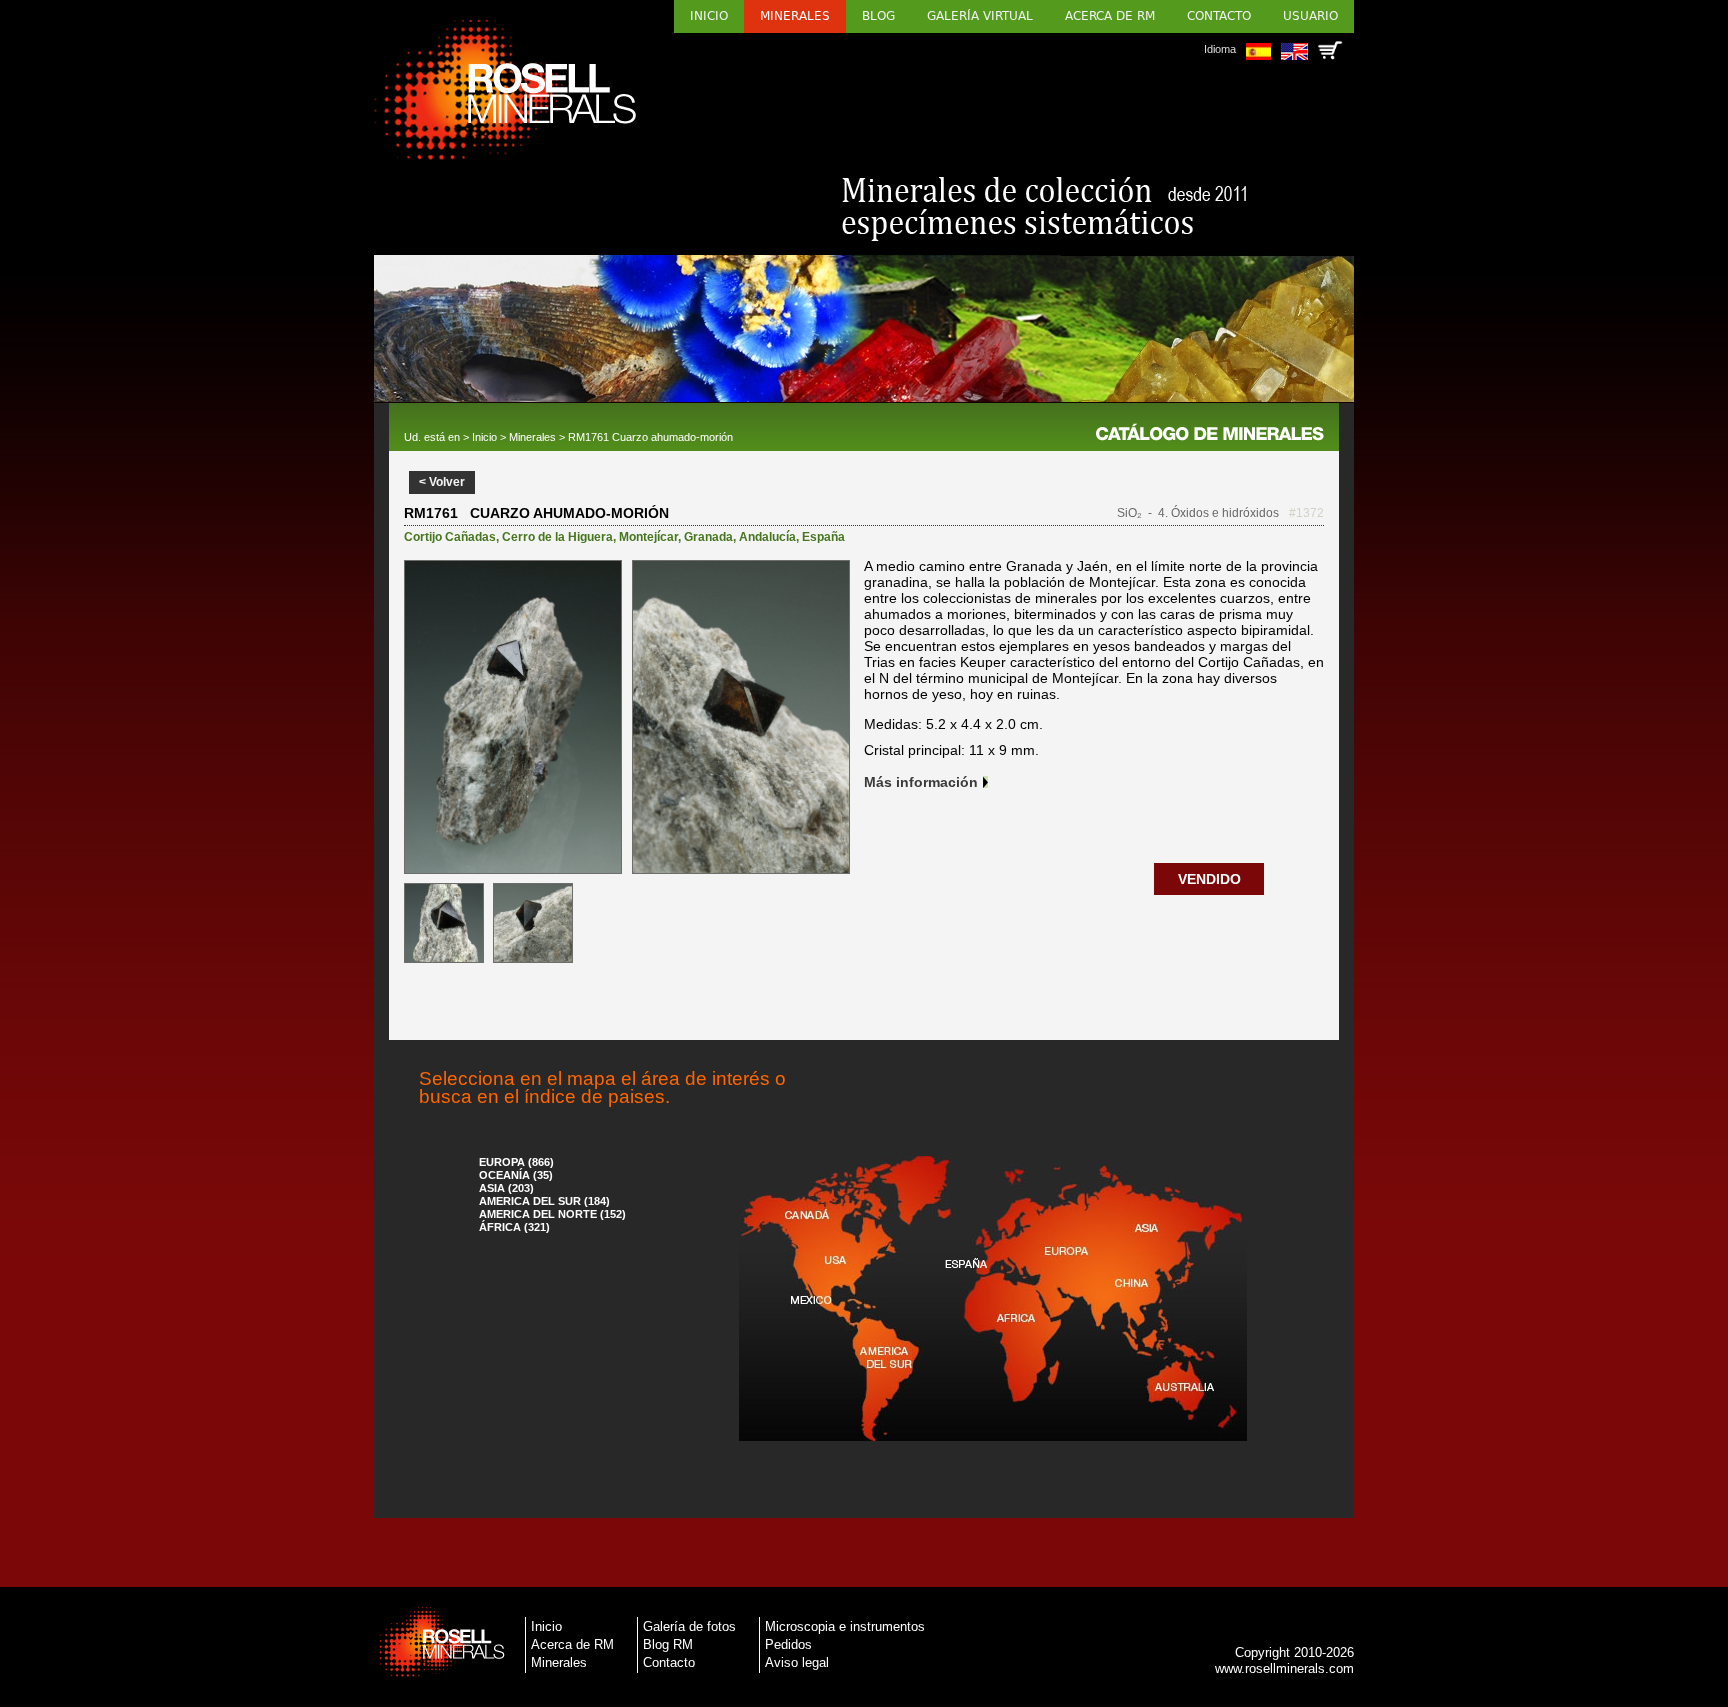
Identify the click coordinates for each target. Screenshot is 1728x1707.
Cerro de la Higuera (557, 537)
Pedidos (788, 1644)
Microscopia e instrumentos (845, 1626)
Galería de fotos (689, 1626)
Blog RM (668, 1644)
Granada (708, 537)
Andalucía (767, 537)
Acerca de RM (1110, 16)
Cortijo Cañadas (450, 537)
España (823, 537)
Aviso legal (797, 1662)
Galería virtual (980, 16)
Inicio (709, 16)
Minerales (795, 16)
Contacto (1219, 16)
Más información (921, 782)
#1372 (1306, 513)
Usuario (1310, 16)
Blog (878, 16)
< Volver (442, 482)
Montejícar (648, 537)
